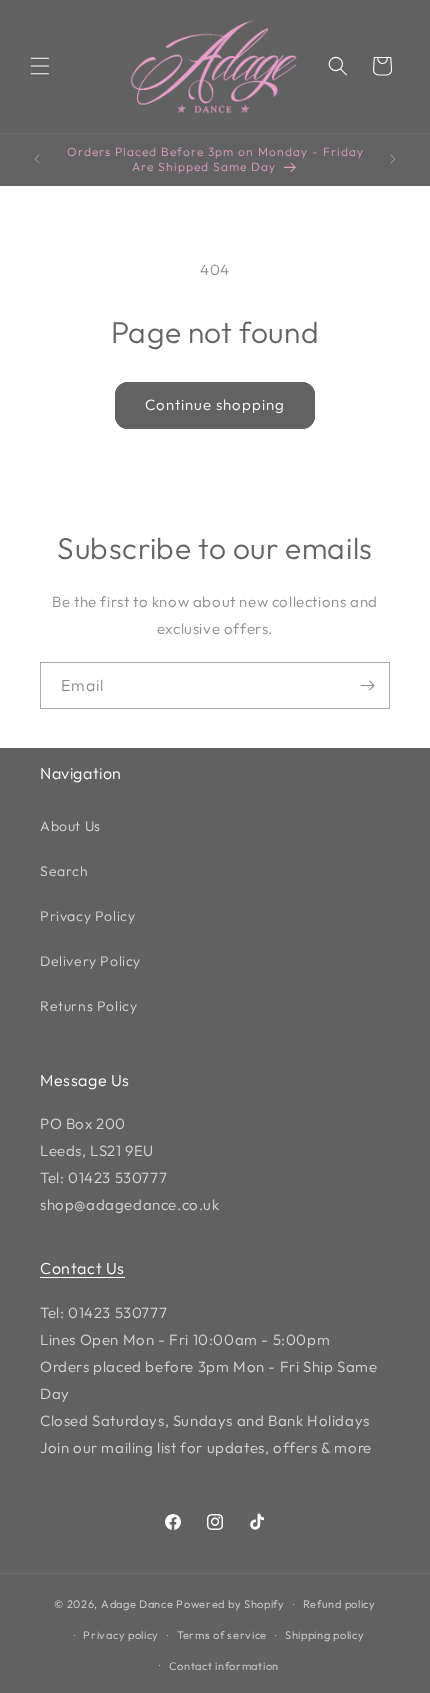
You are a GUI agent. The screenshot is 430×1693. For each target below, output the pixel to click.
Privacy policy (121, 1635)
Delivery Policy (90, 961)
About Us (70, 826)
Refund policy (339, 1604)
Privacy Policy (87, 916)
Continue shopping (215, 404)
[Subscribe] (367, 685)
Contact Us (82, 1268)
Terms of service (222, 1635)
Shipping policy (325, 1635)
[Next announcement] (393, 159)
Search (64, 871)
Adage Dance (137, 1604)
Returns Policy (88, 1006)
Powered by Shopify (230, 1604)
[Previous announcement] (37, 159)
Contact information (224, 1666)
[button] (40, 66)
